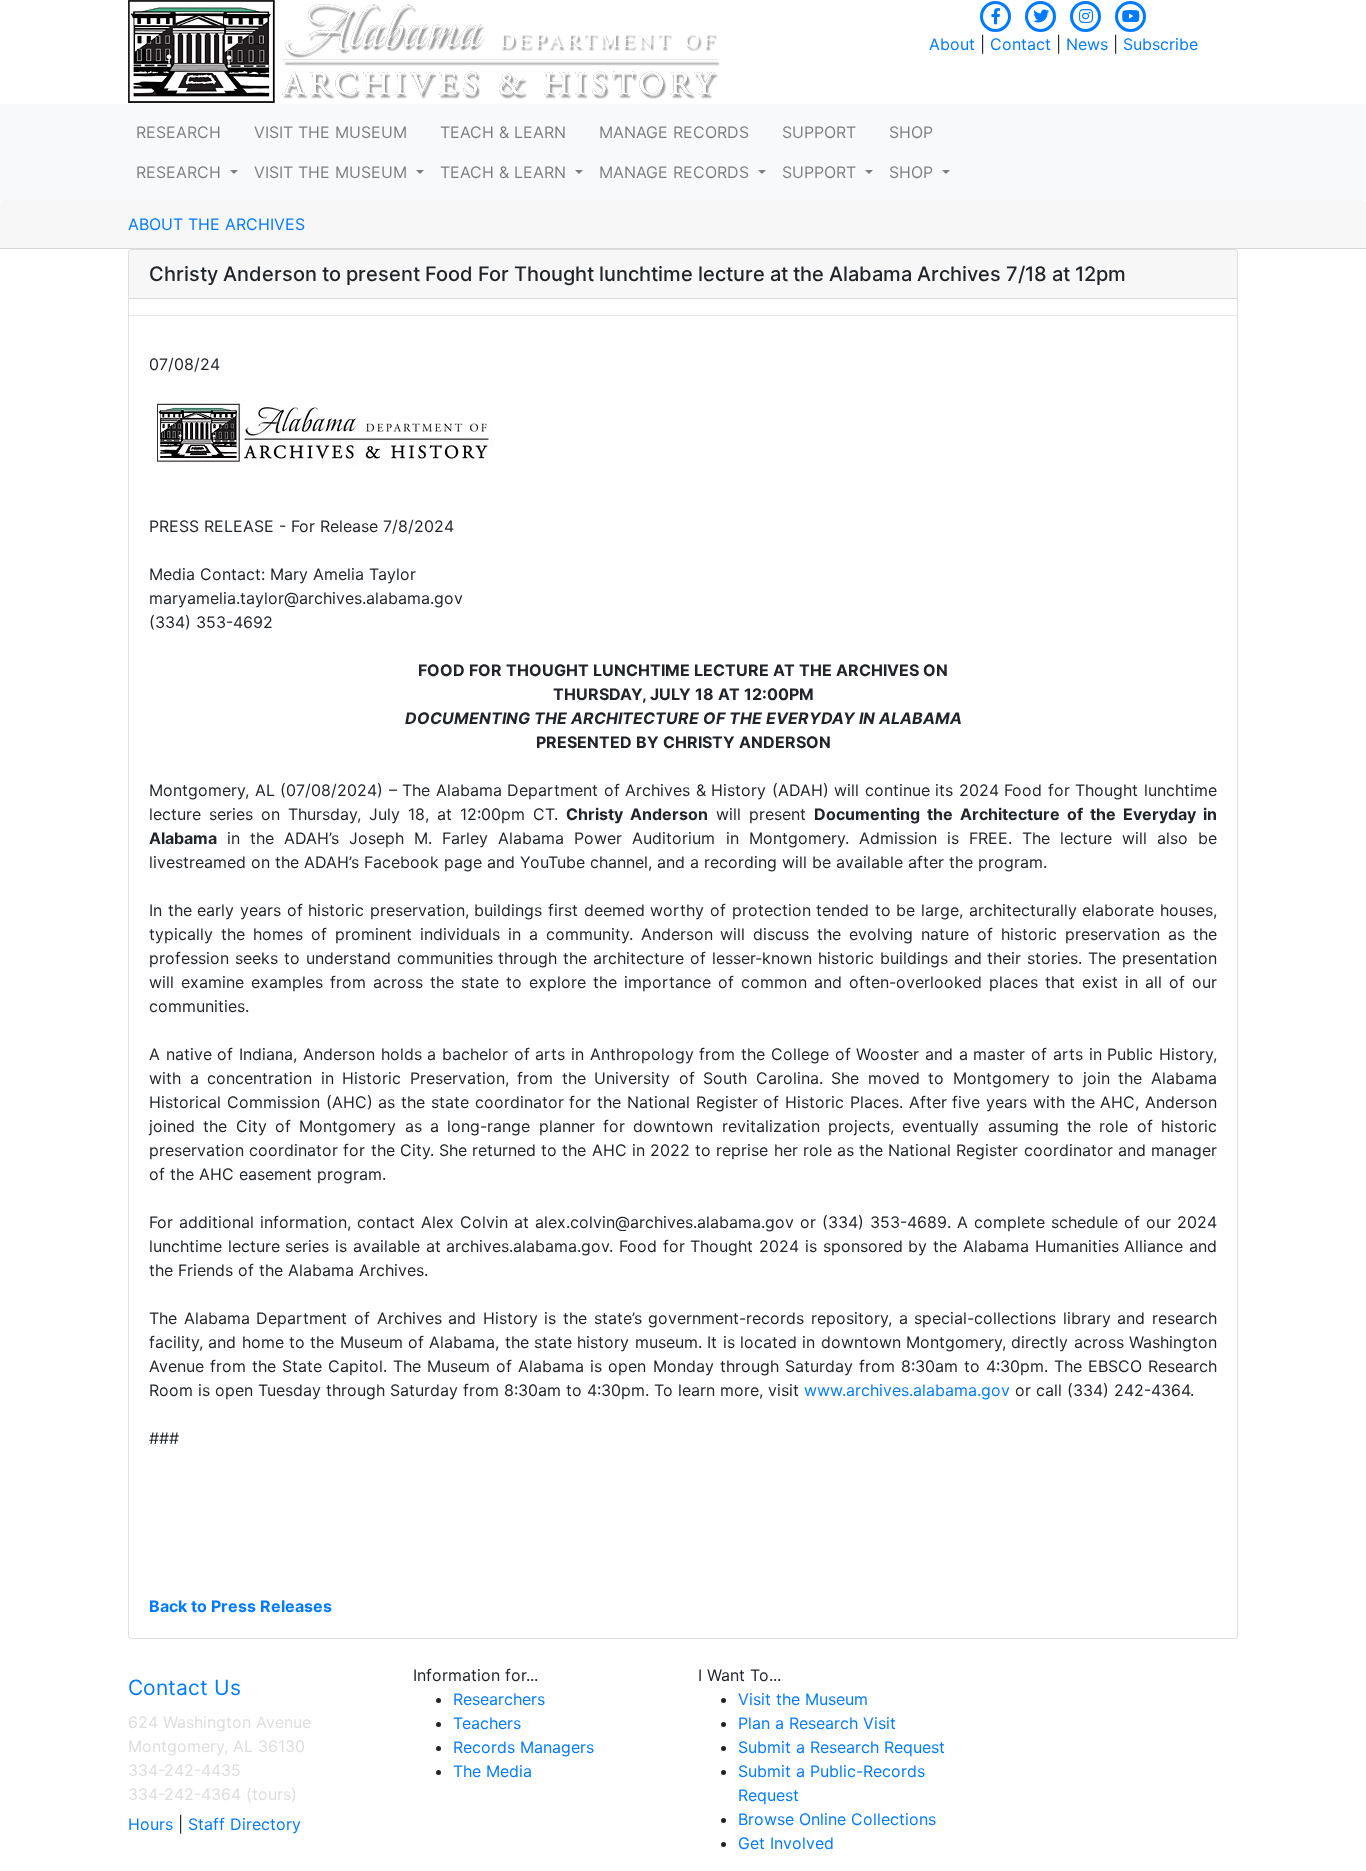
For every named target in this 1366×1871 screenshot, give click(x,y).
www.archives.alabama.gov (907, 1390)
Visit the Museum (803, 1699)
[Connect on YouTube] (1131, 14)
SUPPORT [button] (819, 132)
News (1087, 44)
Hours (150, 1824)
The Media (492, 1771)
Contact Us (184, 1687)
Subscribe (1160, 44)
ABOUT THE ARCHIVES (216, 224)
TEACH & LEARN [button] (503, 132)
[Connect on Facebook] (996, 14)
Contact (1020, 44)
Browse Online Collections (837, 1819)
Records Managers (523, 1747)
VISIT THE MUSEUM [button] (330, 132)
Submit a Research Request (841, 1747)
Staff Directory (244, 1824)
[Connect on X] (1041, 14)
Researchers (499, 1699)
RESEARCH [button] (178, 132)
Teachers (487, 1723)
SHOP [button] (911, 132)
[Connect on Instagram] (1086, 14)
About (952, 44)
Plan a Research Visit (817, 1723)
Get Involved (786, 1843)
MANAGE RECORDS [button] (674, 132)
